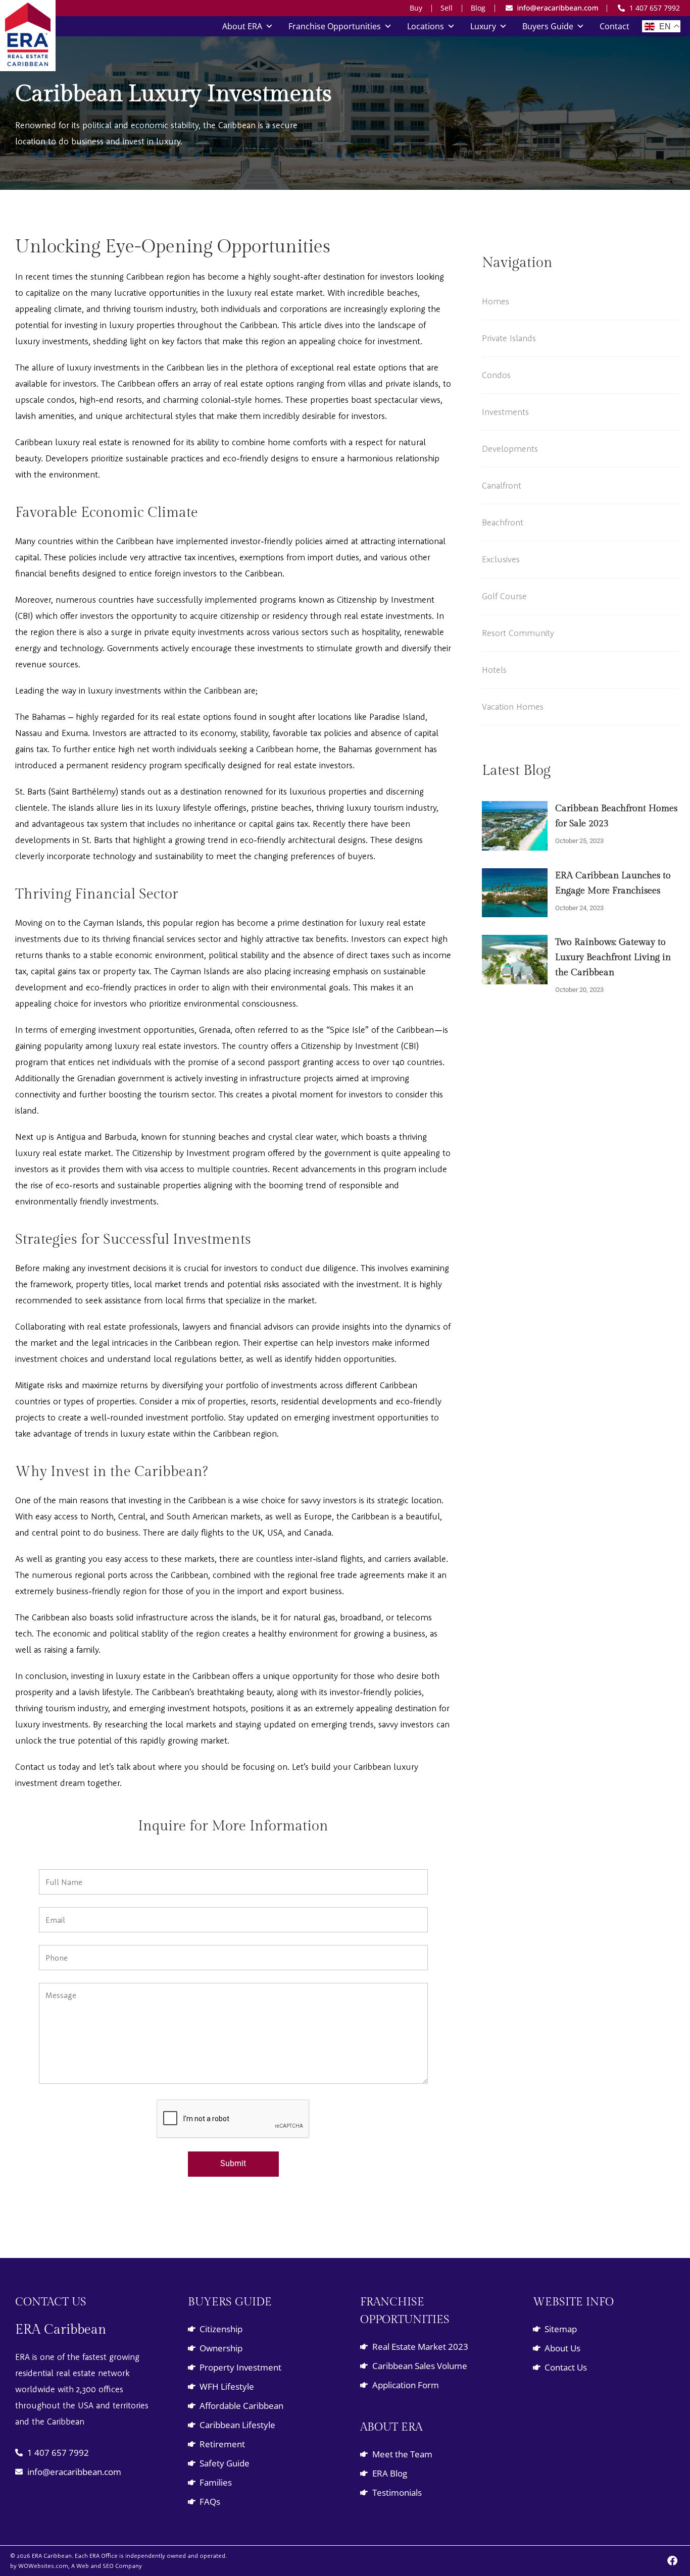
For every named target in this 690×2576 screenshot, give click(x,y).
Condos (496, 375)
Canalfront (502, 485)
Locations (426, 26)
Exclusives (501, 559)
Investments (505, 412)
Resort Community (518, 633)
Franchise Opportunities (335, 26)
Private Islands (509, 338)
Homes (496, 301)
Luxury (483, 26)
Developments (510, 449)
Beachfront (503, 522)
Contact (614, 26)
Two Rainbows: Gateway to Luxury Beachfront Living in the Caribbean (613, 957)
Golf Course (504, 596)
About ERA (242, 26)
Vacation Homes (513, 706)
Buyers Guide (548, 26)
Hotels (494, 670)
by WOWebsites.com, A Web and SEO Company (76, 2566)
